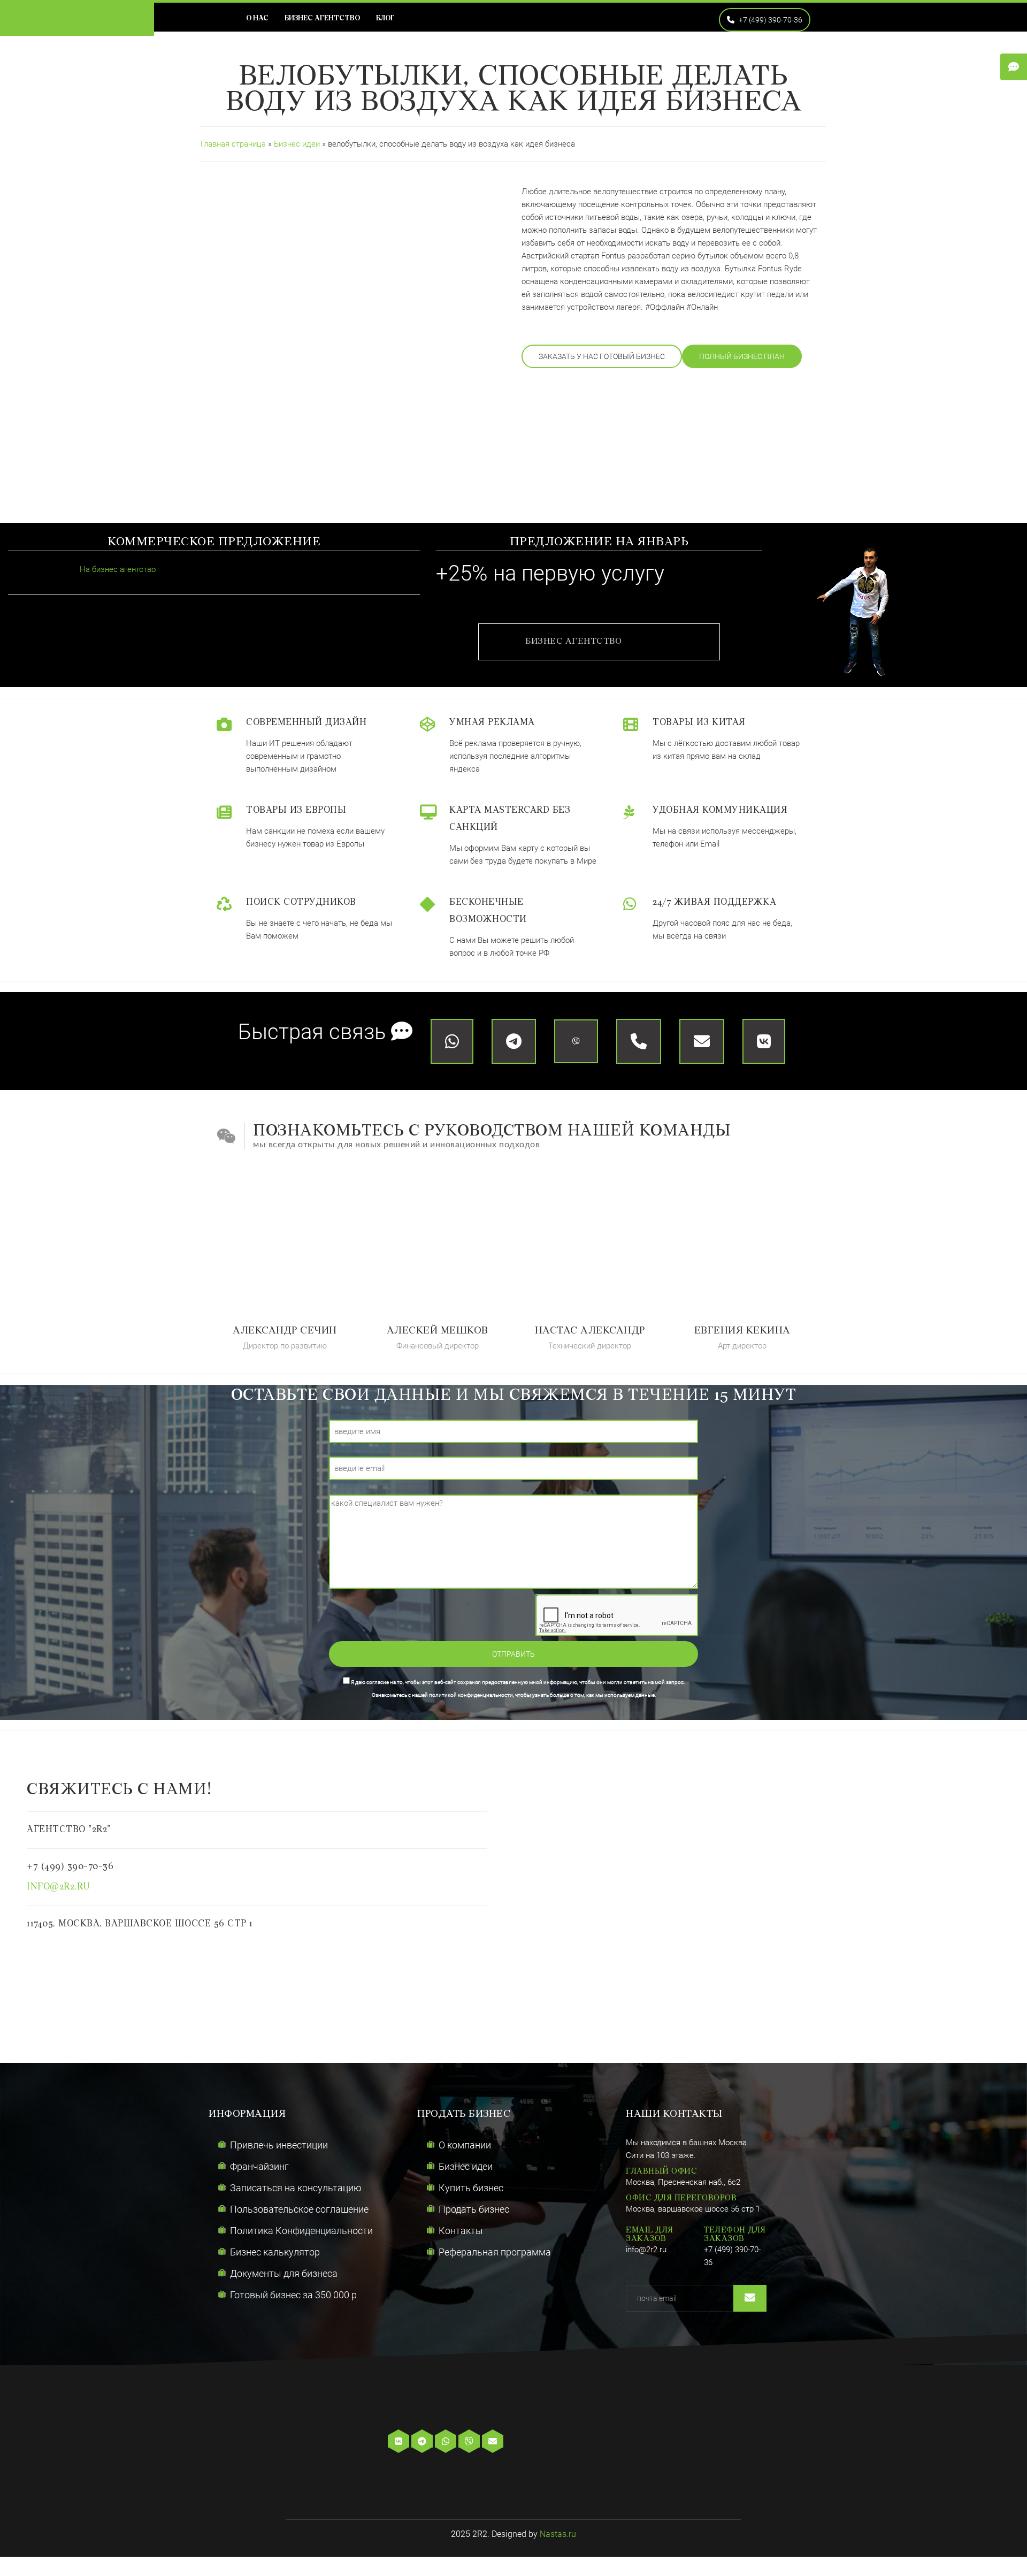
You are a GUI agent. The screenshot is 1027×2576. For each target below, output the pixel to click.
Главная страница (233, 144)
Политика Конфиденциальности (301, 2231)
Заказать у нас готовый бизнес (602, 356)
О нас (257, 18)
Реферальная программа (495, 2252)
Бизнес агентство (322, 18)
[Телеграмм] (423, 2442)
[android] (573, 2442)
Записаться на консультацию (296, 2188)
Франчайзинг (259, 2166)
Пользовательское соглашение (299, 2209)
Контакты (461, 2231)
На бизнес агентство (117, 569)
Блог (385, 18)
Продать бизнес (474, 2209)
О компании (465, 2145)
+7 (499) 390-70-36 (770, 20)
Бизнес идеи (298, 144)
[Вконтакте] (400, 2442)
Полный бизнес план (742, 356)
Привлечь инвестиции (279, 2145)
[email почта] (494, 2442)
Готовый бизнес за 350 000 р (293, 2295)
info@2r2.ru (59, 1887)
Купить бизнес (471, 2188)
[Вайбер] (470, 2442)
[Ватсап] (447, 2442)
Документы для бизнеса (284, 2273)
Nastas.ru (558, 2534)
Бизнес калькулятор (275, 2252)
